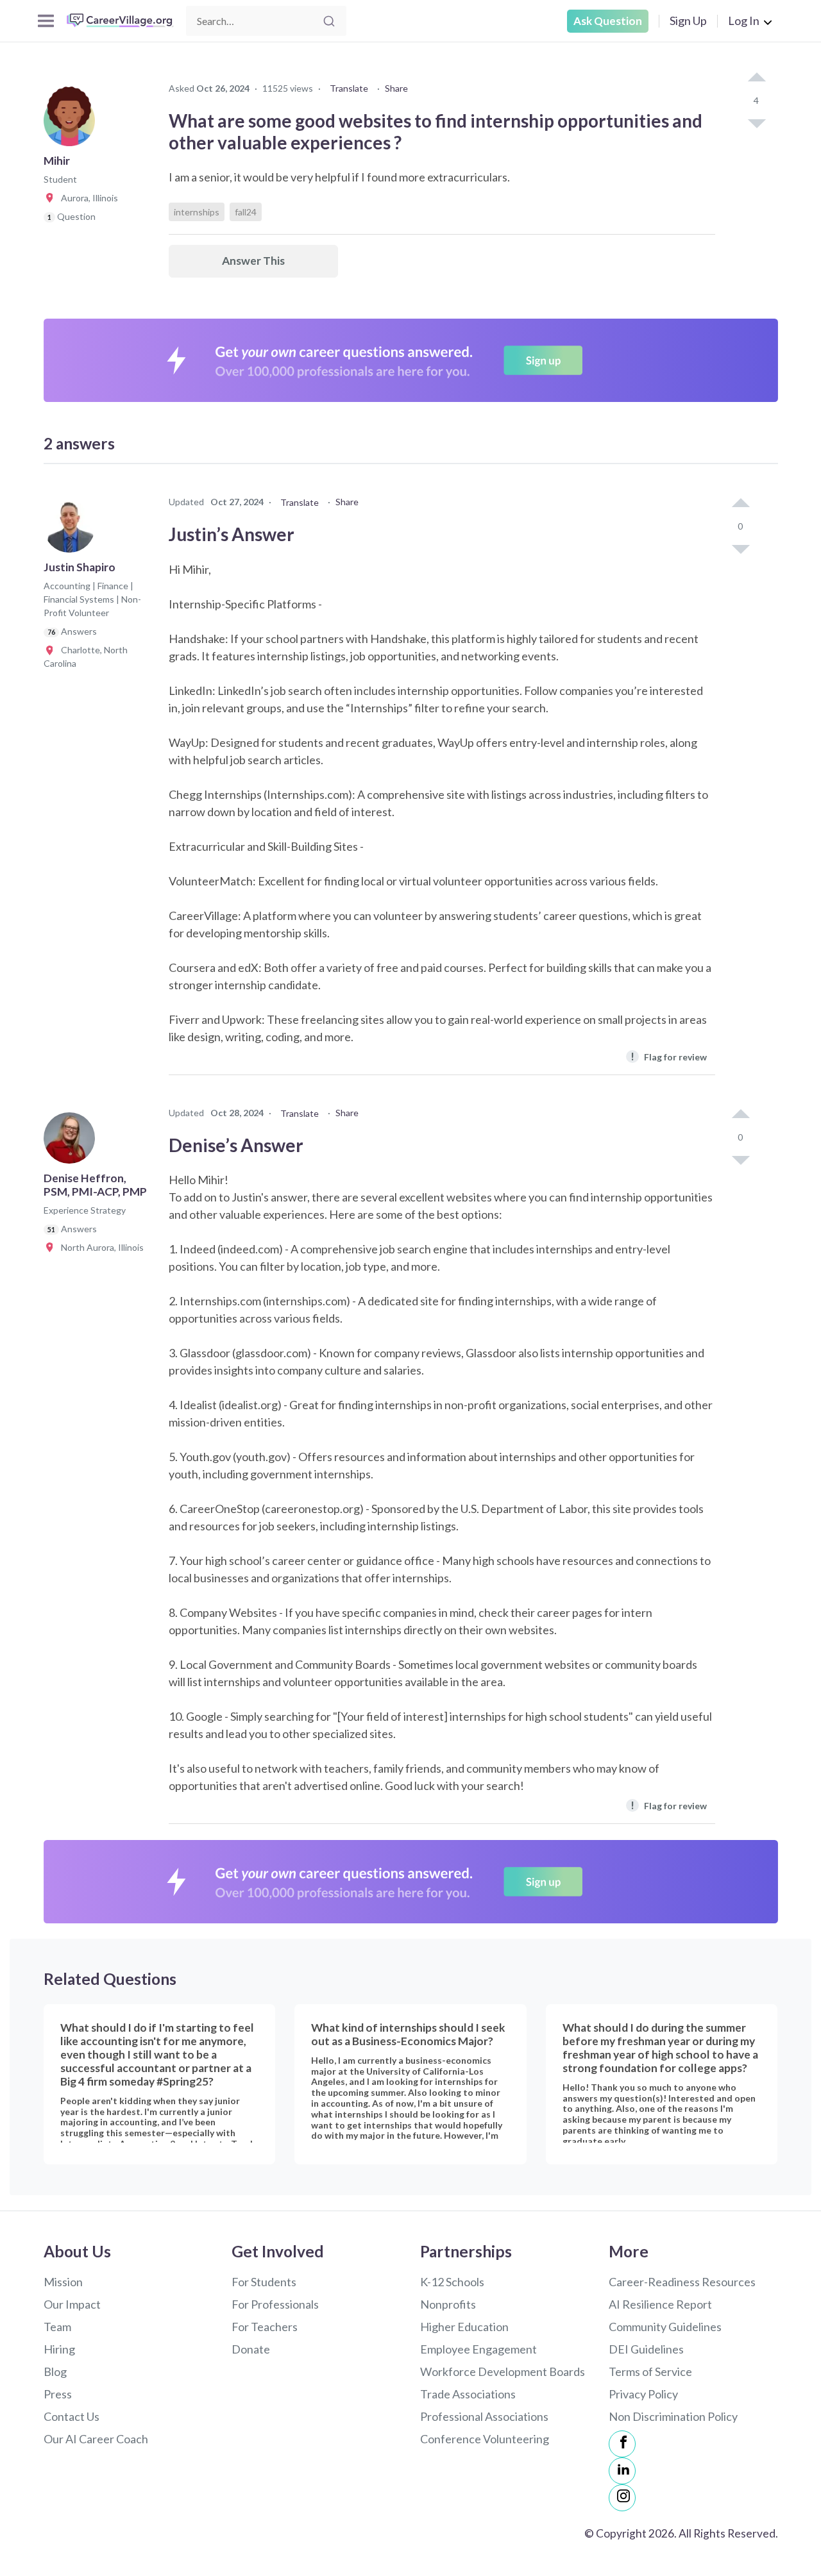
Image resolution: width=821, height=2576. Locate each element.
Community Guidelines (665, 2327)
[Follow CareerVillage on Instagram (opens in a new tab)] (622, 2498)
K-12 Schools (452, 2282)
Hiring (59, 2349)
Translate (349, 88)
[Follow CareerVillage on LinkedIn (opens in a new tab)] (622, 2471)
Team (57, 2327)
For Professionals (275, 2304)
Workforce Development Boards (503, 2371)
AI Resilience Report (660, 2304)
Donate (251, 2349)
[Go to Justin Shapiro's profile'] (72, 531)
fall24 (246, 212)
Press (58, 2394)
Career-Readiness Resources (682, 2282)
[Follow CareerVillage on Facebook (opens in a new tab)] (622, 2444)
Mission (63, 2282)
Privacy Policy (643, 2394)
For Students (264, 2282)
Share (396, 88)
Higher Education (464, 2327)
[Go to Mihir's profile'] (72, 124)
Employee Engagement (478, 2349)
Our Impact (72, 2304)
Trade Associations (468, 2394)
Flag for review (669, 1056)
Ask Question (608, 21)
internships (197, 212)
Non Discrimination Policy (673, 2416)
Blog (55, 2371)
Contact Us (72, 2416)
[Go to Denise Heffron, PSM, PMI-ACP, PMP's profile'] (72, 1142)
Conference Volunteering (485, 2439)
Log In (744, 21)
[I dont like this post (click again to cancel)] (756, 122)
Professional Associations (484, 2416)
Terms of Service (650, 2371)
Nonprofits (448, 2304)
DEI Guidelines (646, 2349)
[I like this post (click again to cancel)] (756, 78)
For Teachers (265, 2327)
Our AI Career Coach (96, 2439)
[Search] (329, 21)
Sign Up (688, 21)
